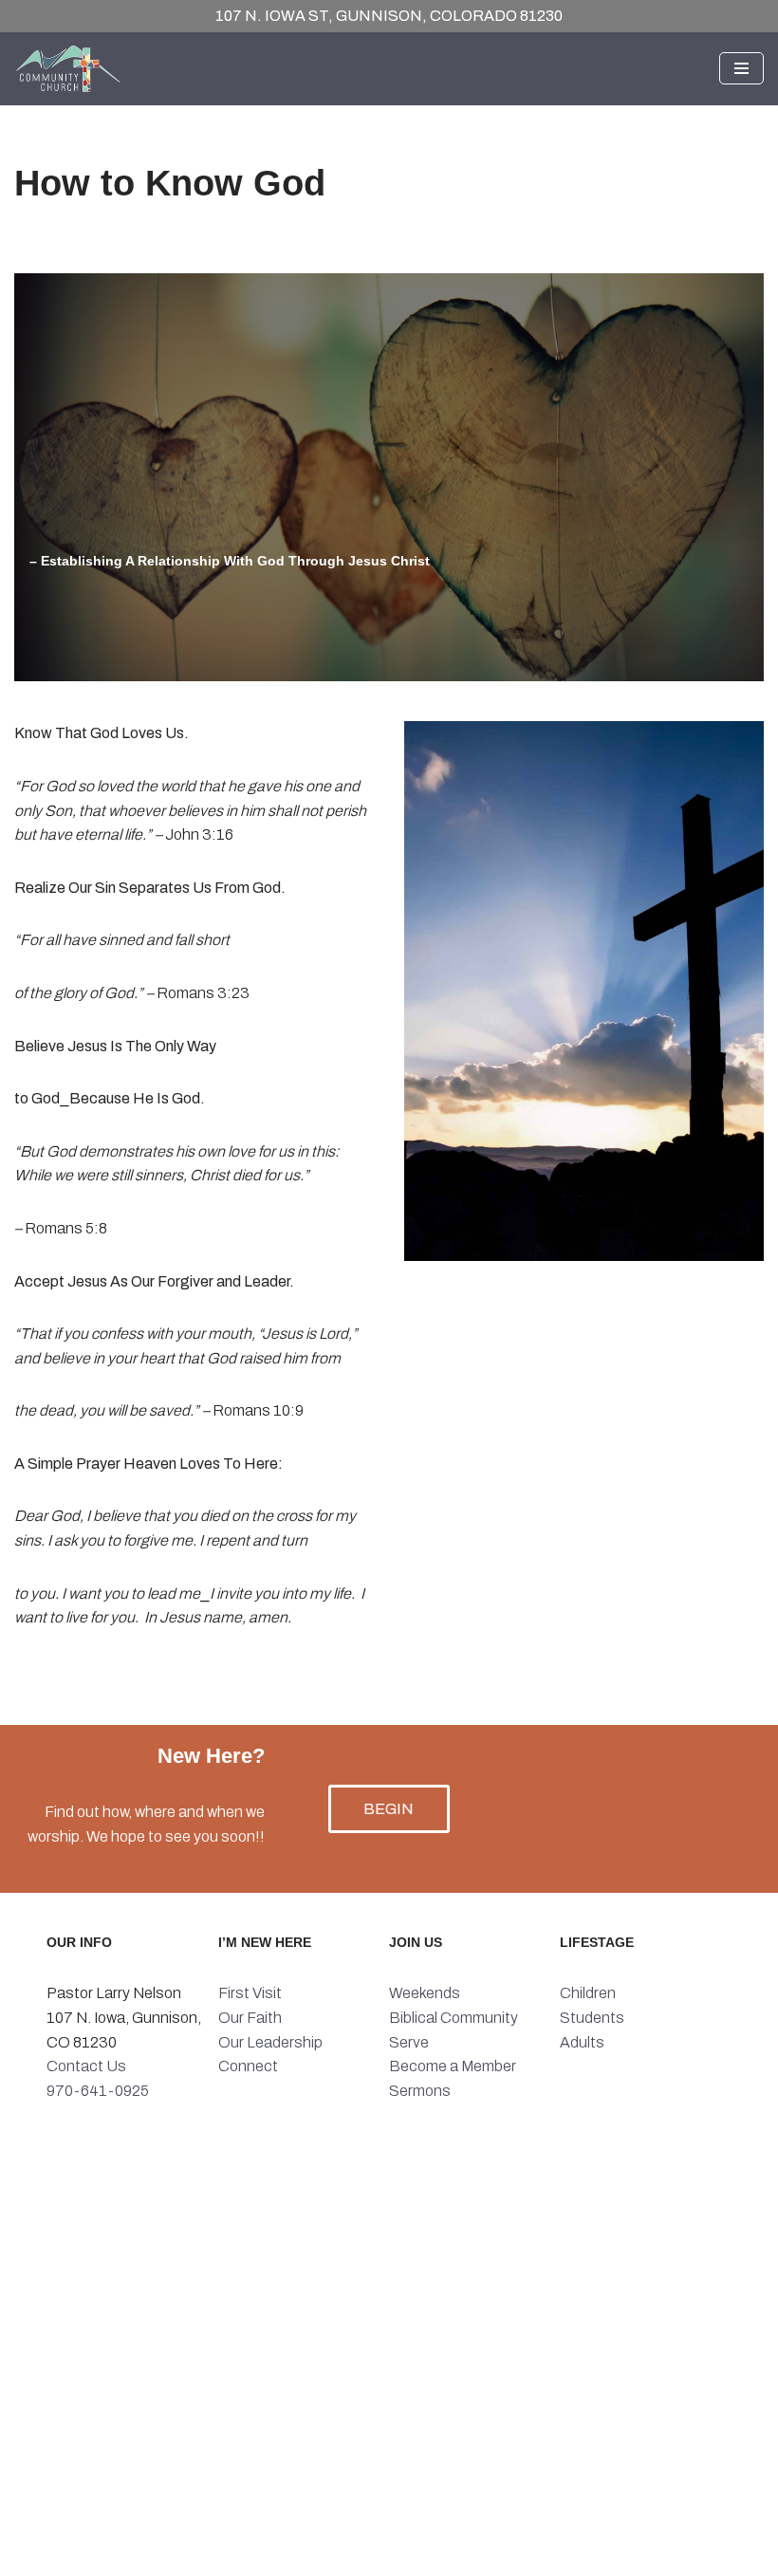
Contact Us (86, 2066)
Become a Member (453, 2066)
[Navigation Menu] (741, 68)
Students (592, 2018)
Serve (409, 2042)
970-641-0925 (98, 2091)
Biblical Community (454, 2018)
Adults (582, 2042)
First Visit (250, 1993)
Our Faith (250, 2018)
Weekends (425, 1993)
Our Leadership (270, 2042)
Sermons (420, 2091)
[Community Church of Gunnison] (71, 69)
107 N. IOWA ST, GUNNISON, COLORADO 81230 (389, 16)
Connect (248, 2066)
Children (588, 1993)
